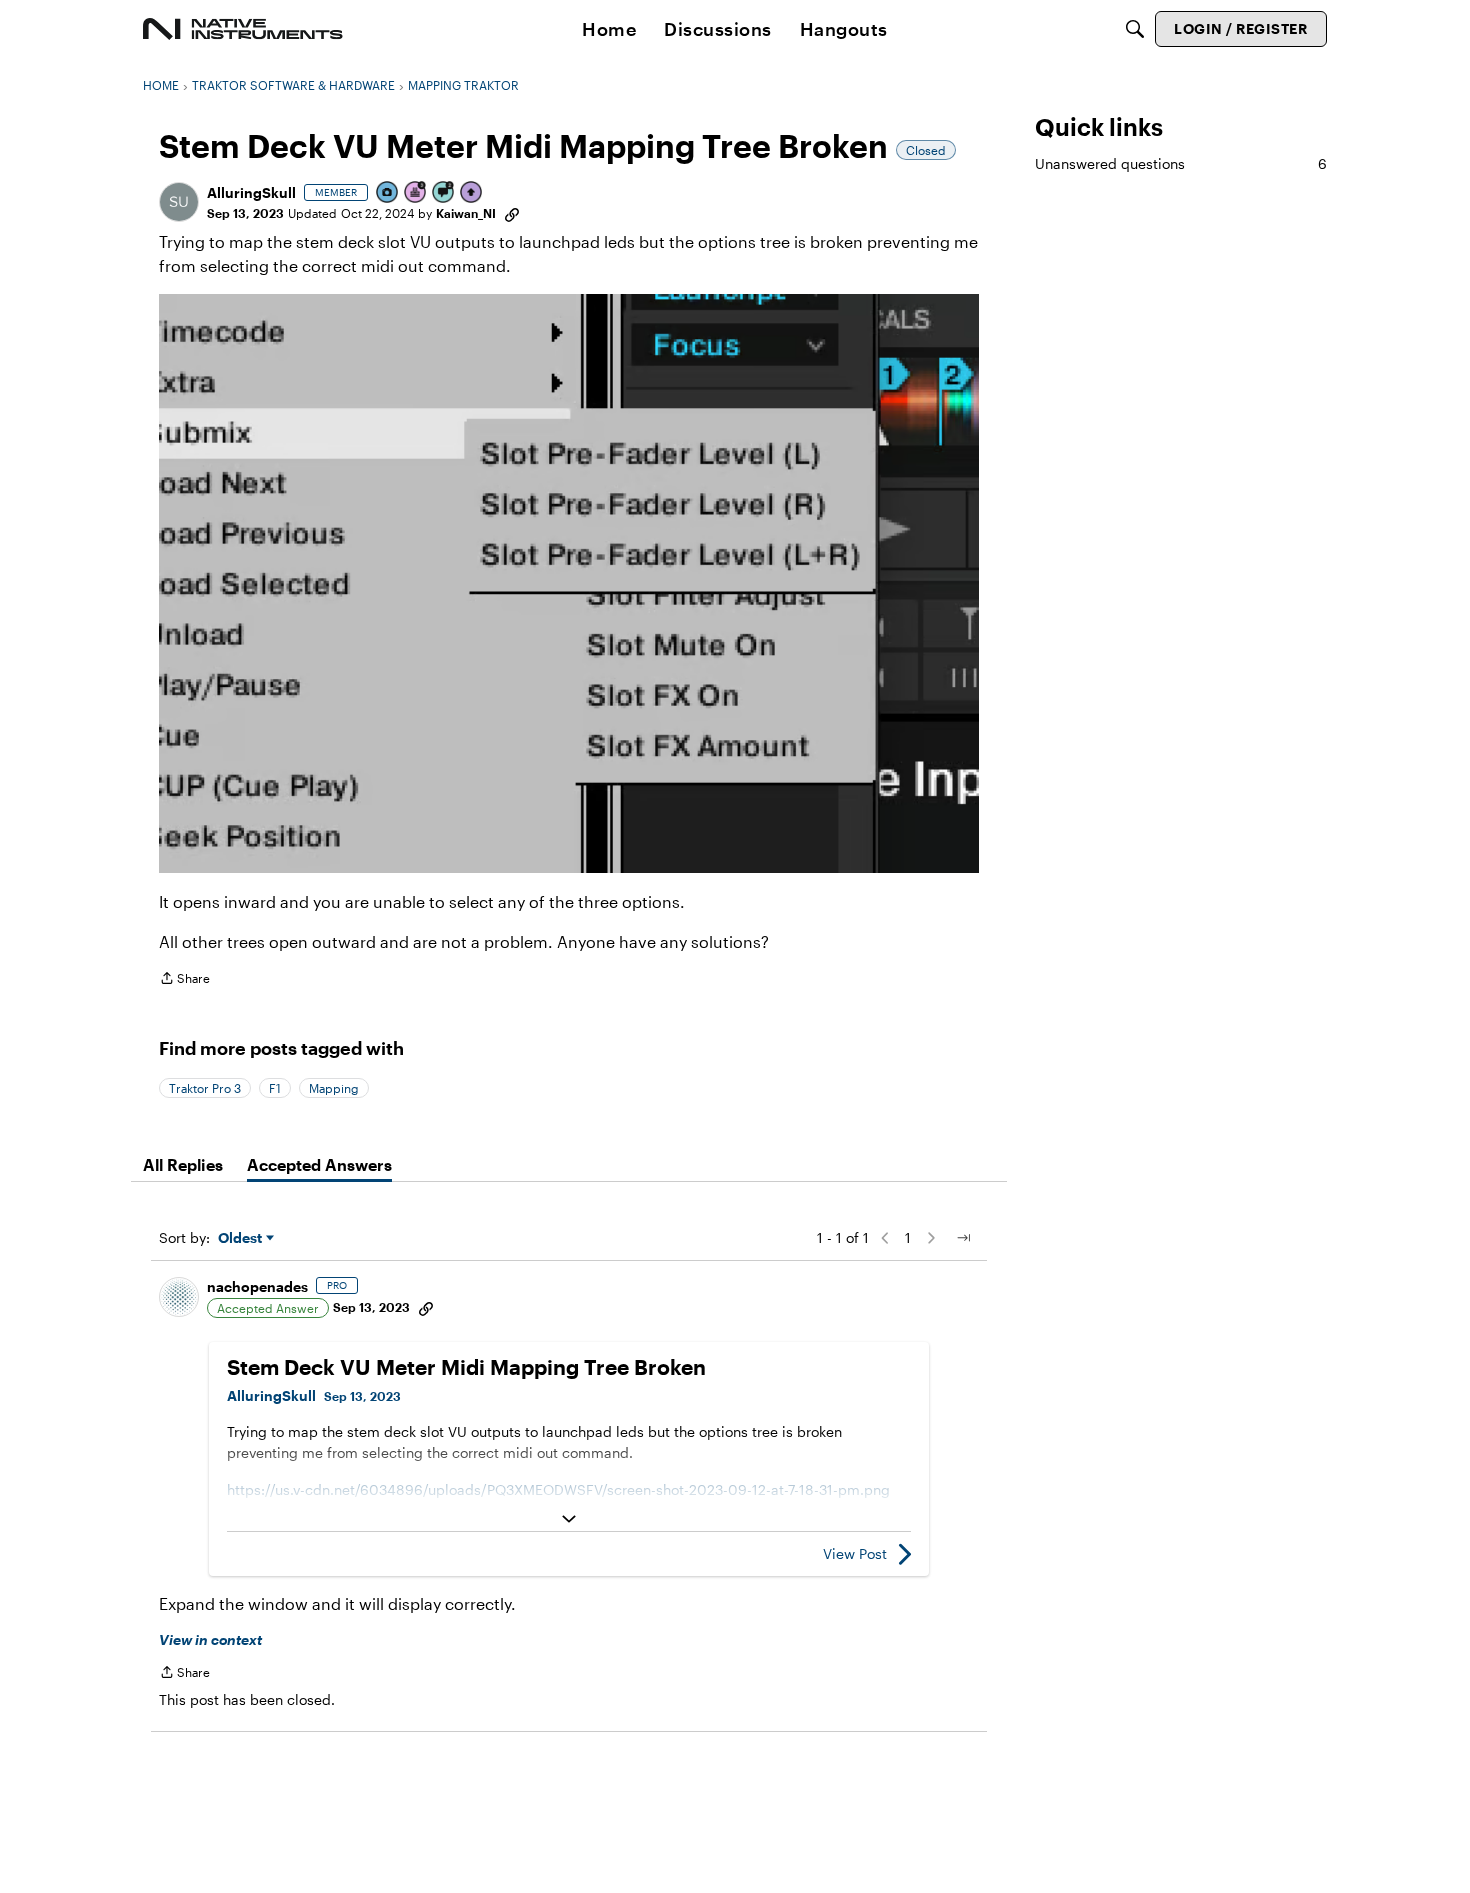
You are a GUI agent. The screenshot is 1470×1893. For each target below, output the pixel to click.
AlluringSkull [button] (251, 192)
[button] (179, 202)
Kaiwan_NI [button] (466, 213)
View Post (855, 1553)
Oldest (242, 1238)
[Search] (1135, 29)
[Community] (243, 29)
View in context (210, 1639)
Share (184, 980)
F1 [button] (275, 1088)
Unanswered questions (1181, 163)
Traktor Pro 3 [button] (205, 1088)
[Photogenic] (388, 193)
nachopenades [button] (257, 1286)
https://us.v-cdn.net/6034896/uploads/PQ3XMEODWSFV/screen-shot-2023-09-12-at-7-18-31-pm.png (558, 1489)
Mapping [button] (334, 1088)
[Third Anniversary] (416, 193)
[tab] (183, 1165)
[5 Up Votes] (472, 193)
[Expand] (569, 1519)
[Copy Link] (512, 213)
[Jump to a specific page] (963, 1238)
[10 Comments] (444, 193)
